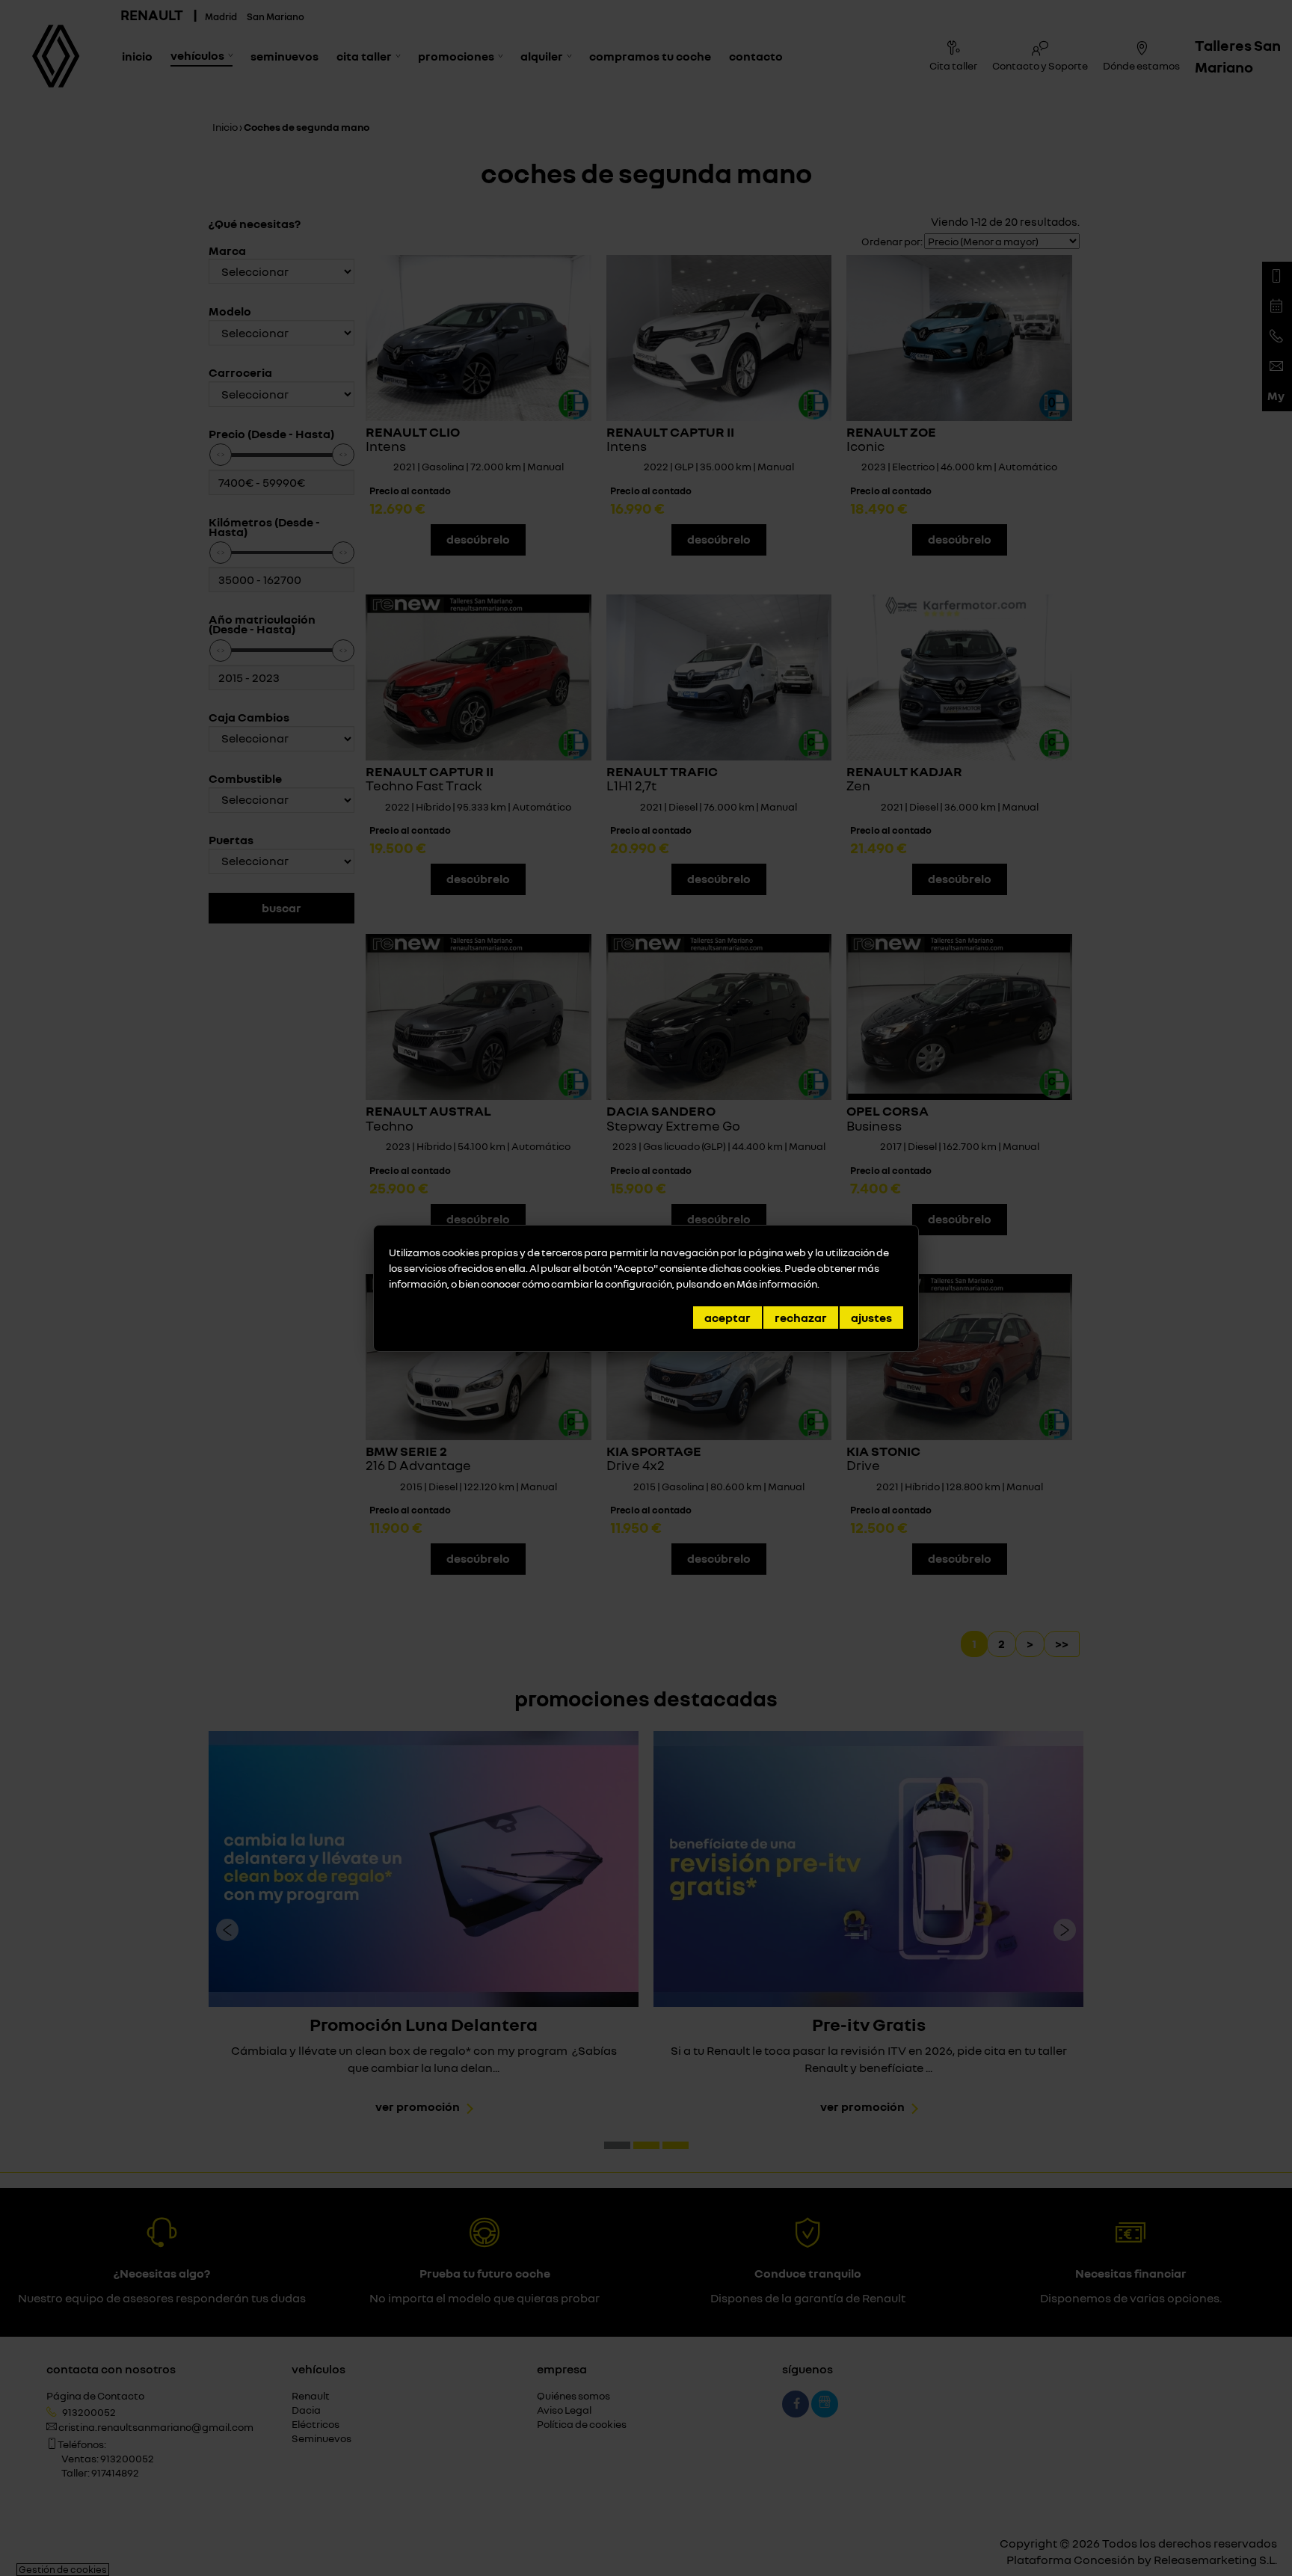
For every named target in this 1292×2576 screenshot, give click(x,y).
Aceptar (727, 1318)
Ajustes (871, 1318)
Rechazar (801, 1318)
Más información (777, 1284)
